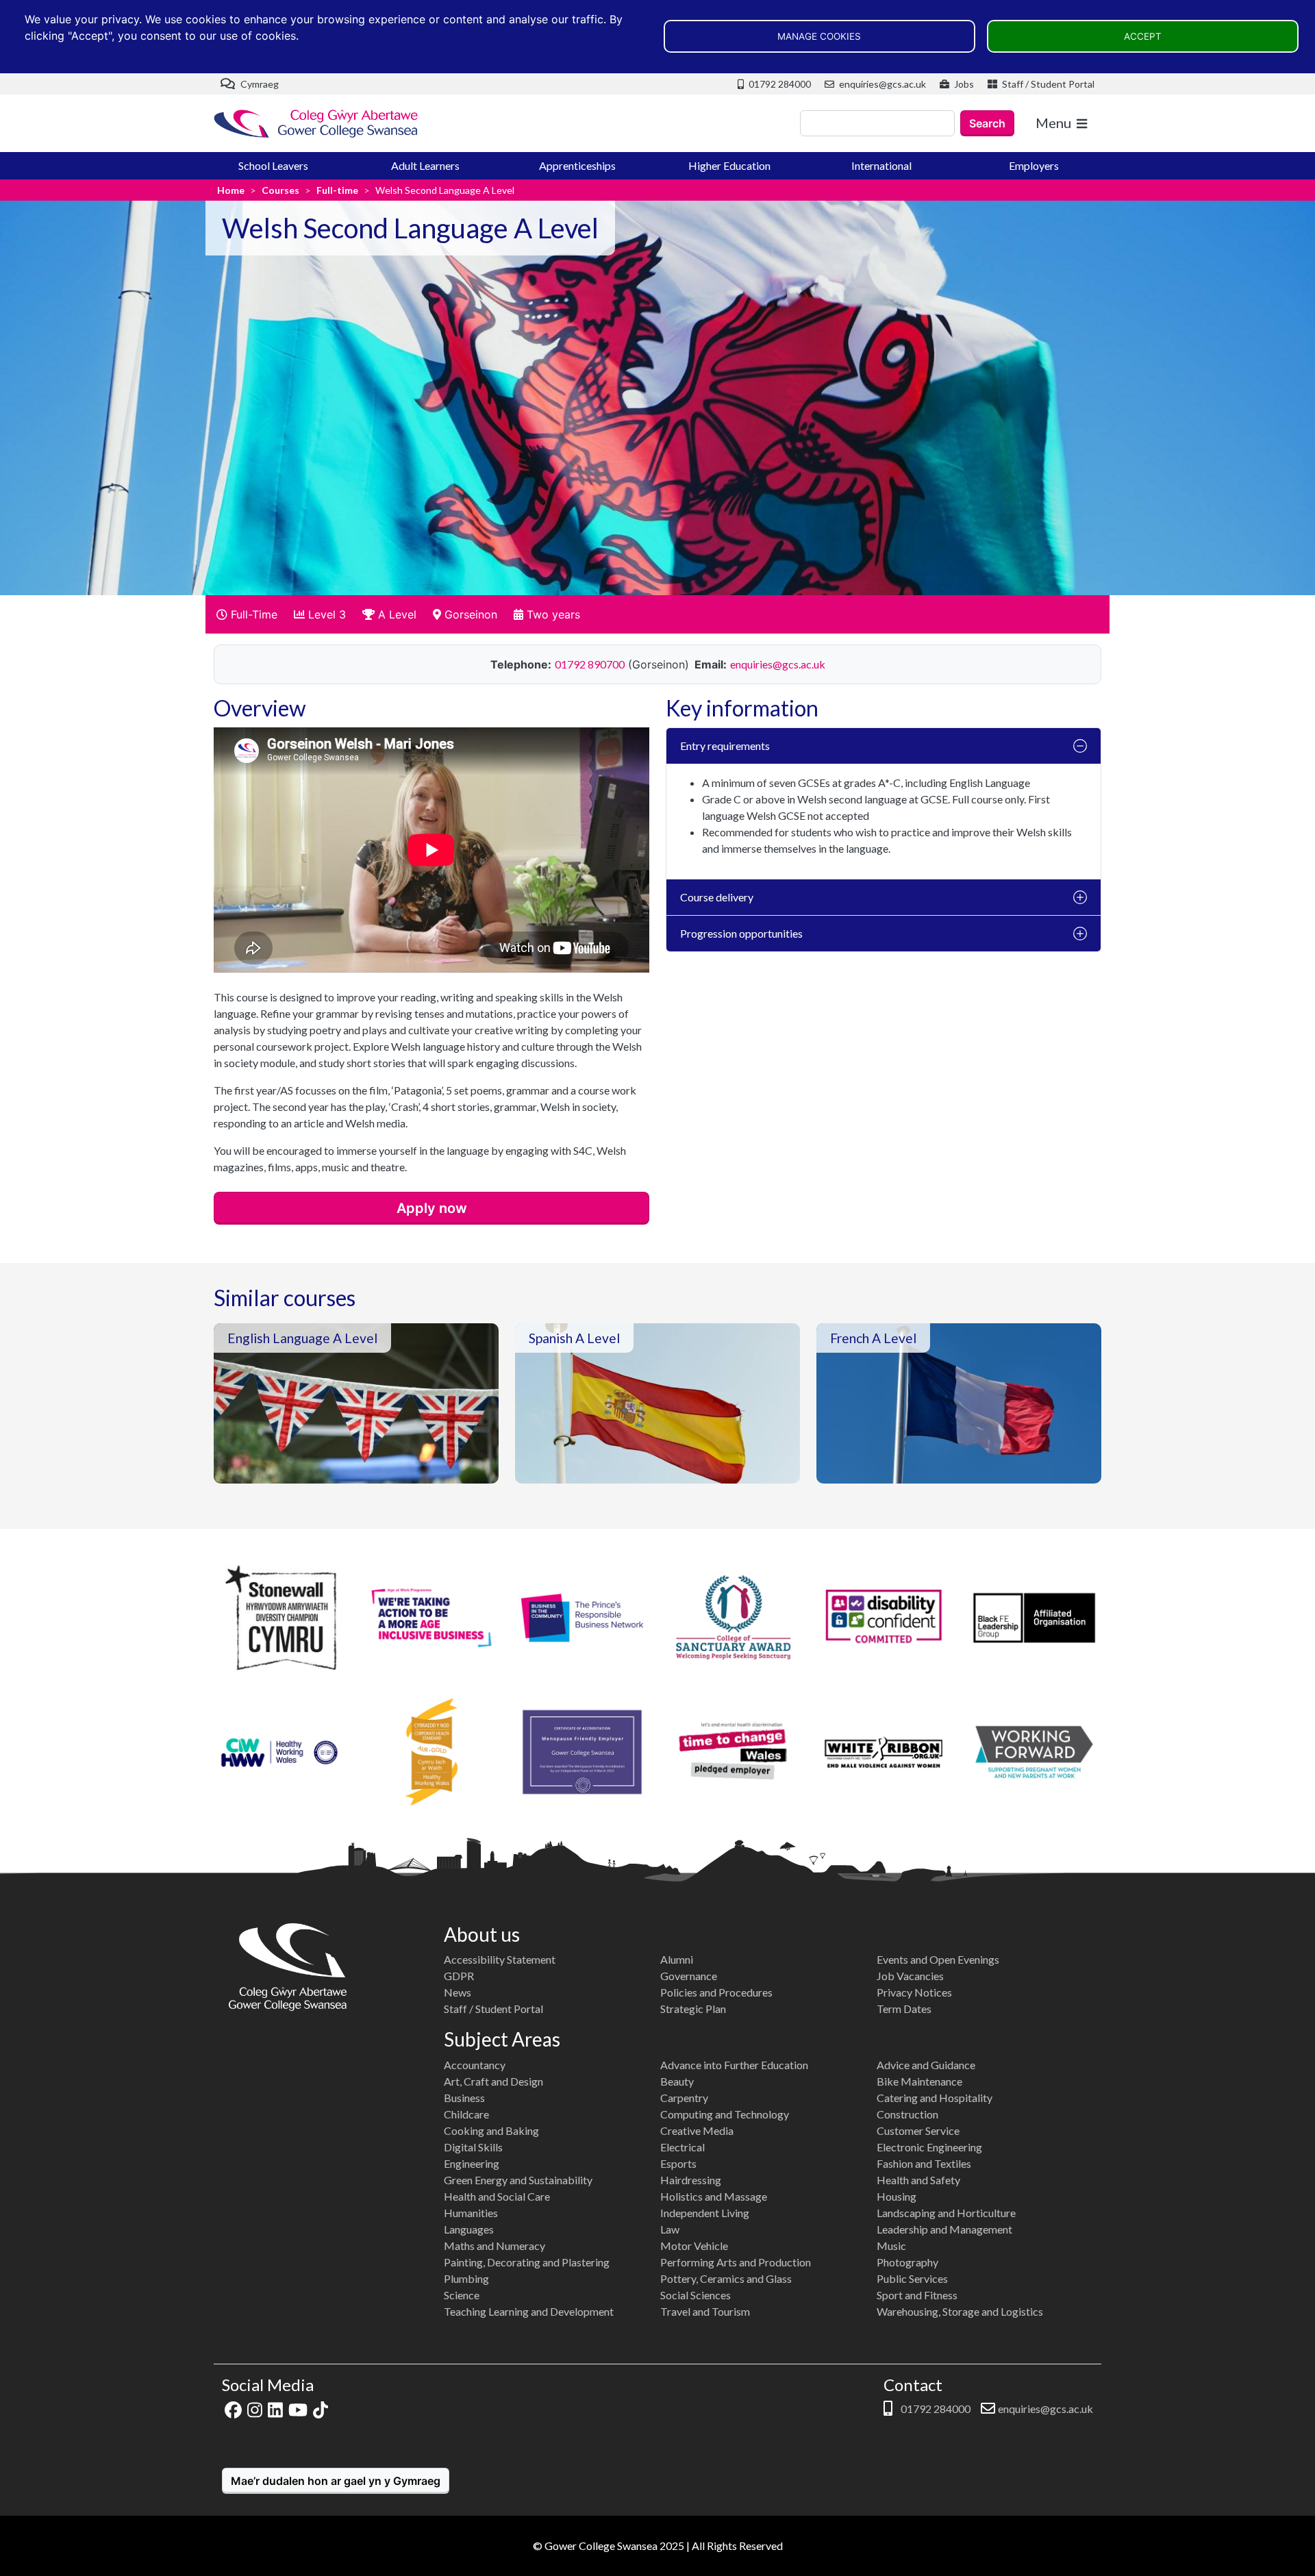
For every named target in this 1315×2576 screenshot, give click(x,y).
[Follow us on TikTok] (321, 2409)
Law (670, 2229)
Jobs (963, 84)
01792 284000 (779, 84)
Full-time (337, 190)
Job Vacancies (910, 1976)
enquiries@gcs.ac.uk (881, 84)
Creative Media (697, 2130)
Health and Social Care (497, 2196)
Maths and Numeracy (494, 2246)
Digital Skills (473, 2147)
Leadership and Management (944, 2229)
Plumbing (466, 2278)
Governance (689, 1976)
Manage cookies (819, 36)
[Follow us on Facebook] (233, 2409)
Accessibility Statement (500, 1959)
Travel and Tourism (705, 2311)
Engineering (472, 2163)
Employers (1034, 165)
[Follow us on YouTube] (298, 2409)
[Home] (316, 124)
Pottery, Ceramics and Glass (726, 2278)
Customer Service (918, 2130)
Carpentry (684, 2098)
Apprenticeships (577, 165)
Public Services (912, 2278)
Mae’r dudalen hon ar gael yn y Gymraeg (336, 2481)
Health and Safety (918, 2180)
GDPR (459, 1976)
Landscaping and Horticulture (946, 2213)
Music (891, 2246)
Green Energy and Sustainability (518, 2180)
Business (464, 2098)
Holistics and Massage (714, 2196)
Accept (1143, 36)
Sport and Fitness (917, 2295)
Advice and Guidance (926, 2065)
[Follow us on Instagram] (255, 2409)
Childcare (466, 2114)
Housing (897, 2196)
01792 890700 (590, 664)
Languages (469, 2229)
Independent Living (705, 2213)
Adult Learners (425, 165)
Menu (1053, 123)
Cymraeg (259, 84)
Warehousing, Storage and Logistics (960, 2311)
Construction (907, 2114)
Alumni (677, 1959)
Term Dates (904, 2009)
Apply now (432, 1208)
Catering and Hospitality (935, 2098)
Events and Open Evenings (938, 1959)
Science (462, 2295)
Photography (907, 2262)
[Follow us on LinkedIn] (275, 2409)
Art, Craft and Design (493, 2081)
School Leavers (273, 165)
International (881, 165)
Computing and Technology (725, 2114)
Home (231, 190)
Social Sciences (696, 2295)
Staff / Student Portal (1047, 84)
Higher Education (729, 165)
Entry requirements (725, 746)
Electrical (682, 2147)
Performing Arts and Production (736, 2262)
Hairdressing (691, 2180)
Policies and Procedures (716, 1992)
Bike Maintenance (919, 2081)
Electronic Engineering (929, 2147)
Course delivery (717, 897)
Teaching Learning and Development (529, 2311)
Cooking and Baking (491, 2130)
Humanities (471, 2213)
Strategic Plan (693, 2009)
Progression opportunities (741, 933)
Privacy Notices (914, 1992)
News (458, 1992)
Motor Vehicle (694, 2246)
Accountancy (475, 2065)
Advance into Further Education (734, 2065)
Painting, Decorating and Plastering (527, 2262)
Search (987, 123)
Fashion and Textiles (924, 2163)
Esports (678, 2163)
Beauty (677, 2081)
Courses (280, 190)
